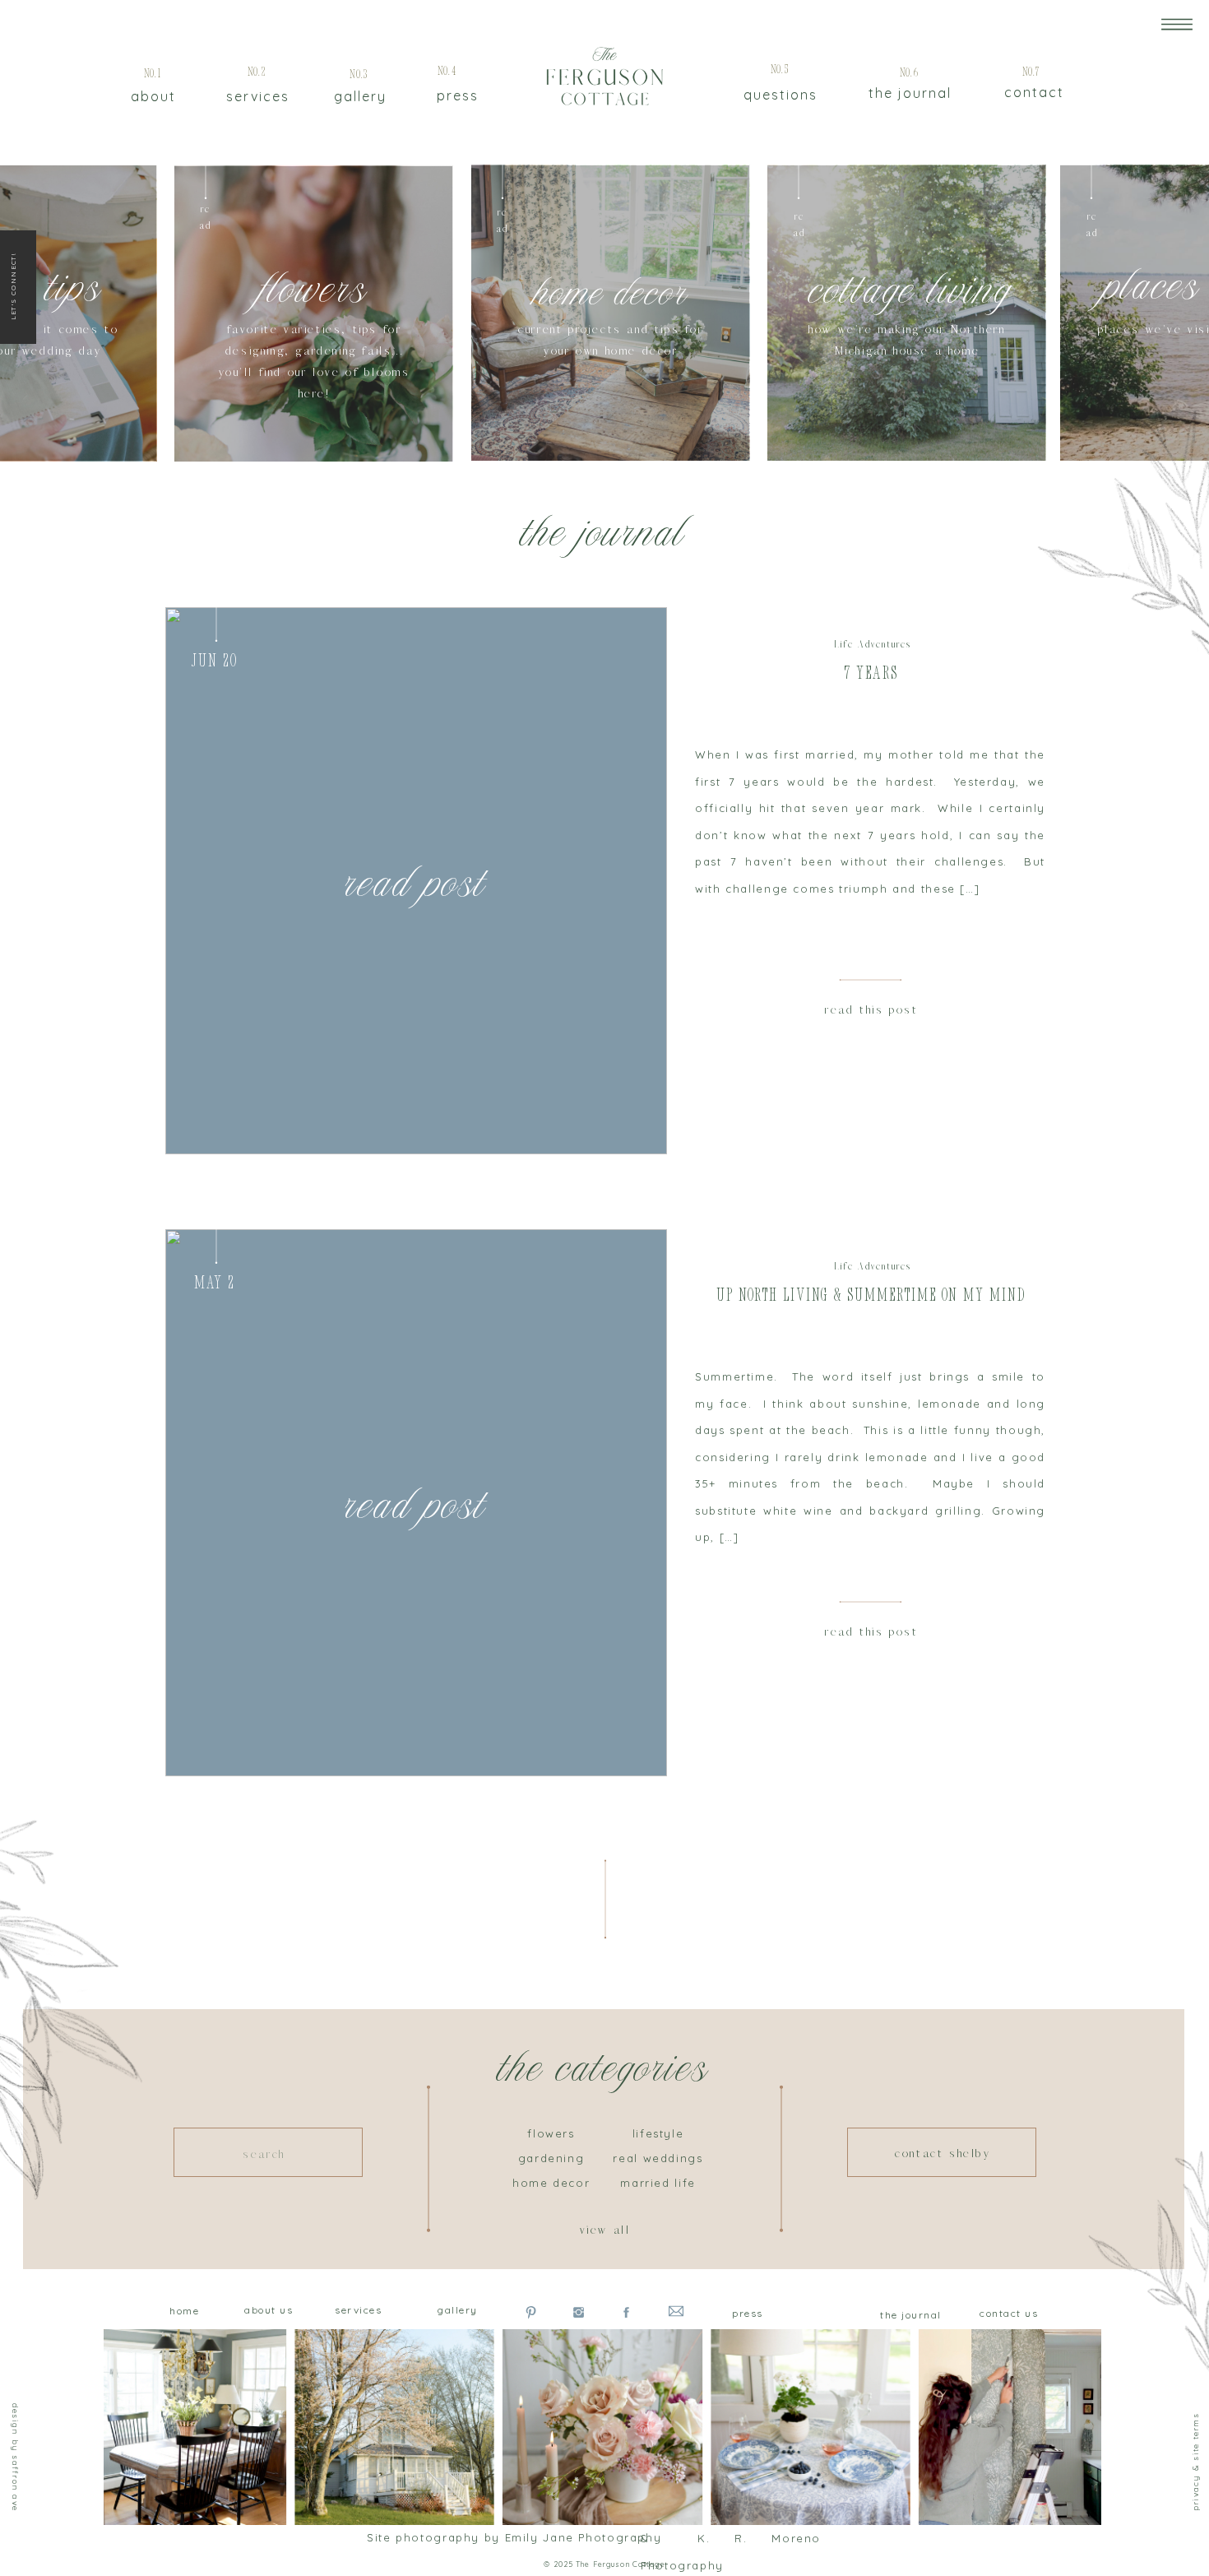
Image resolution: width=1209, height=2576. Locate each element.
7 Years (871, 674)
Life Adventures (873, 645)
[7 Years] (416, 881)
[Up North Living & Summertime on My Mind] (416, 1503)
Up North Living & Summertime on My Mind (871, 1296)
